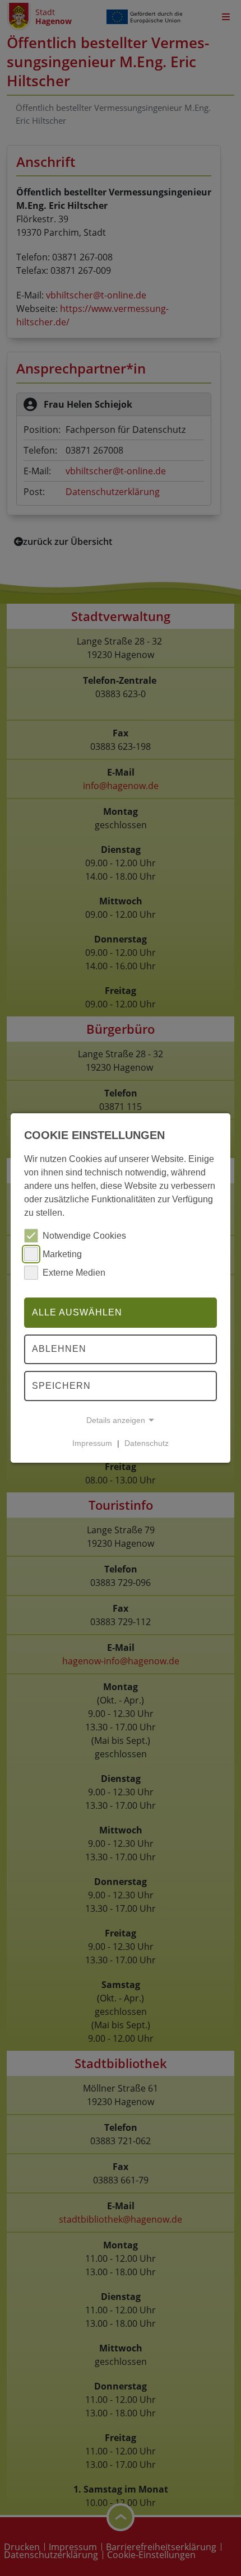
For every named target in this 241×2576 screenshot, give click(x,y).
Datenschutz (147, 1443)
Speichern (61, 1386)
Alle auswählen (77, 1312)
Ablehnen (59, 1349)
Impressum (92, 1443)
